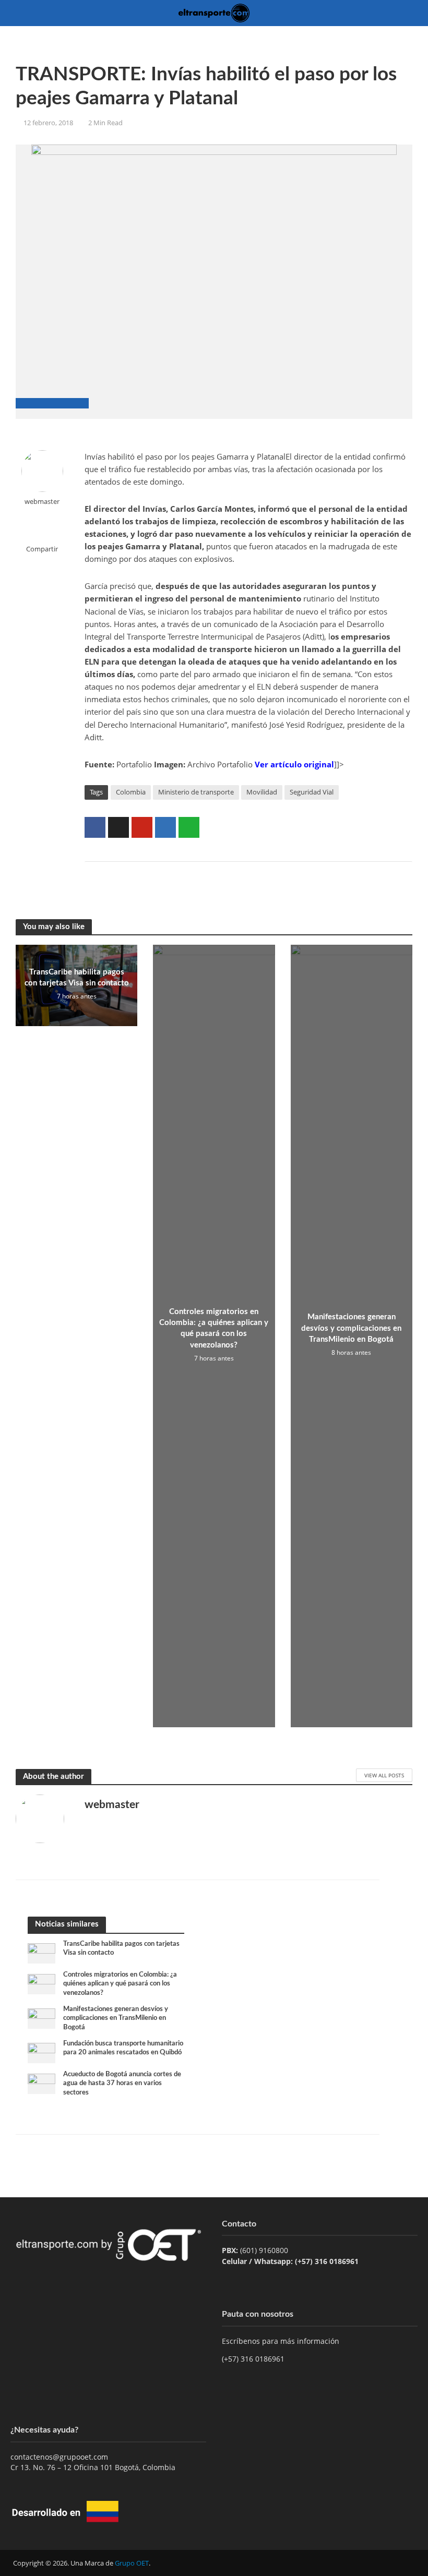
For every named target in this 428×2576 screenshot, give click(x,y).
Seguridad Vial (312, 792)
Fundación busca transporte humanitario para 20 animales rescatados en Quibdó (123, 2048)
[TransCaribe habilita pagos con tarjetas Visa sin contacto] (41, 1952)
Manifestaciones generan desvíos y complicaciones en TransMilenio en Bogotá (351, 1328)
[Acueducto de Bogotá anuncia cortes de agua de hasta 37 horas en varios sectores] (41, 2083)
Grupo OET (132, 2563)
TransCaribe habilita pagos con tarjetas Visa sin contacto (77, 978)
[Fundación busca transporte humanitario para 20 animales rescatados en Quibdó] (41, 2052)
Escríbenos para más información (282, 2341)
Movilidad (262, 792)
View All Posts (384, 1775)
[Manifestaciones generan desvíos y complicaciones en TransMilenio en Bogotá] (41, 2018)
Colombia (131, 792)
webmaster (42, 502)
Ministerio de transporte (196, 792)
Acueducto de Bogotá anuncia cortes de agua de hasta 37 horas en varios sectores (122, 2084)
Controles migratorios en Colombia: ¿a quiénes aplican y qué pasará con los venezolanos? (214, 1328)
